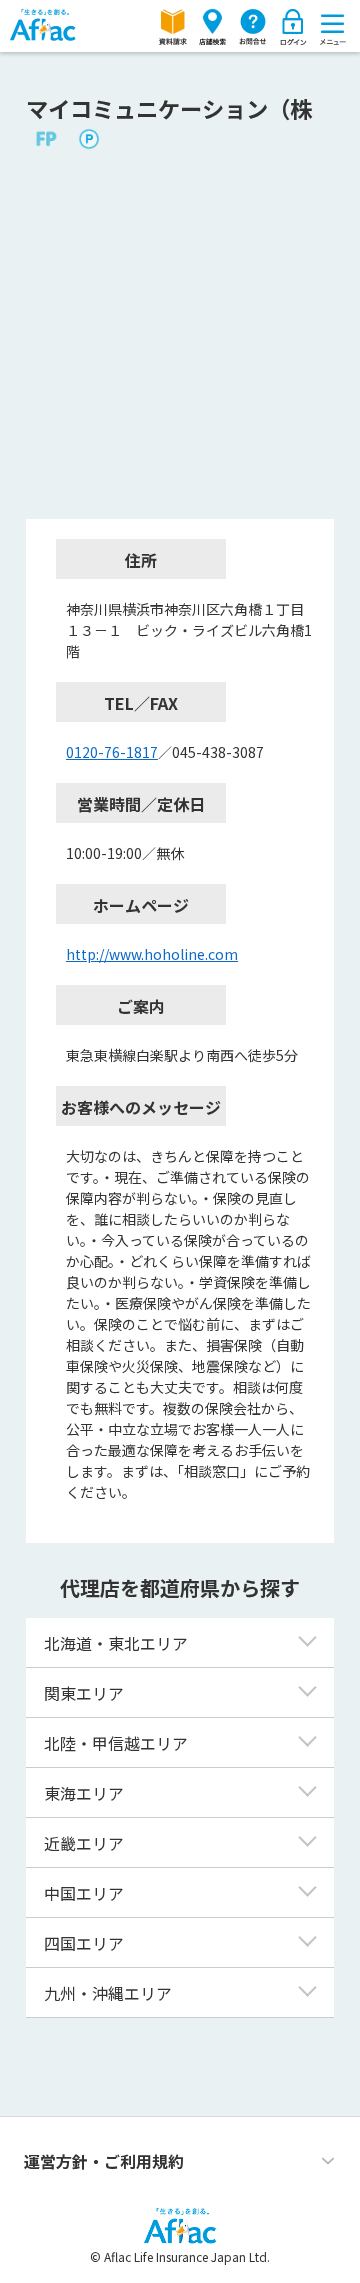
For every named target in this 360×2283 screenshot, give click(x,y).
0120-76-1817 (112, 752)
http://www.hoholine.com (152, 954)
